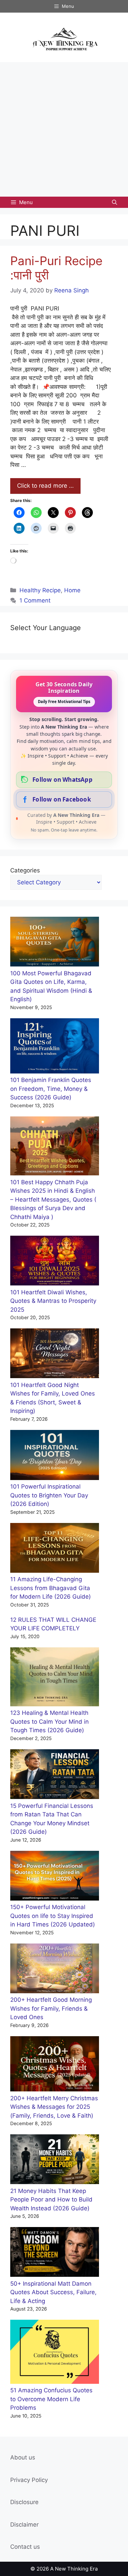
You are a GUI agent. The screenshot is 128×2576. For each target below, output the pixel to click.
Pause (101, 2550)
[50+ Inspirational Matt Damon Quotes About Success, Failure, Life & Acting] (55, 2253)
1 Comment (35, 600)
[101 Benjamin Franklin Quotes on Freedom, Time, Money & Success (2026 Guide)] (55, 1047)
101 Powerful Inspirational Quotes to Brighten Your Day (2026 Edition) (49, 1495)
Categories (25, 870)
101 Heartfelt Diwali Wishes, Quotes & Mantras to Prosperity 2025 (53, 1301)
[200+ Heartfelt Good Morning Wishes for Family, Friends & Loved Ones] (55, 1970)
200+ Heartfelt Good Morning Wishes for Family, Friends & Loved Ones (51, 2008)
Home (72, 590)
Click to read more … (45, 486)
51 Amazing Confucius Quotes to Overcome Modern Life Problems (51, 2399)
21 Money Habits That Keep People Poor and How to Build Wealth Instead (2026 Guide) (51, 2200)
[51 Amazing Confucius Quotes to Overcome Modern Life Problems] (55, 2353)
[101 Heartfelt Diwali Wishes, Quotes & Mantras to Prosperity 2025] (55, 1262)
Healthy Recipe (40, 590)
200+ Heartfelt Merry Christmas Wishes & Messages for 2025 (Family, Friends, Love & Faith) (54, 2107)
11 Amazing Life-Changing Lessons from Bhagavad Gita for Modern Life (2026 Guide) (51, 1588)
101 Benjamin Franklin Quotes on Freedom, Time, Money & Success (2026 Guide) (51, 1089)
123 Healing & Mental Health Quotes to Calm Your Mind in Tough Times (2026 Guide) (49, 1721)
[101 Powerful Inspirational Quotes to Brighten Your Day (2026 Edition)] (55, 1456)
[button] (115, 202)
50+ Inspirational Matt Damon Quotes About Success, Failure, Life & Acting (53, 2292)
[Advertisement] (64, 129)
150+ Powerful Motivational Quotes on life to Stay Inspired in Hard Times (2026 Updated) (53, 1916)
